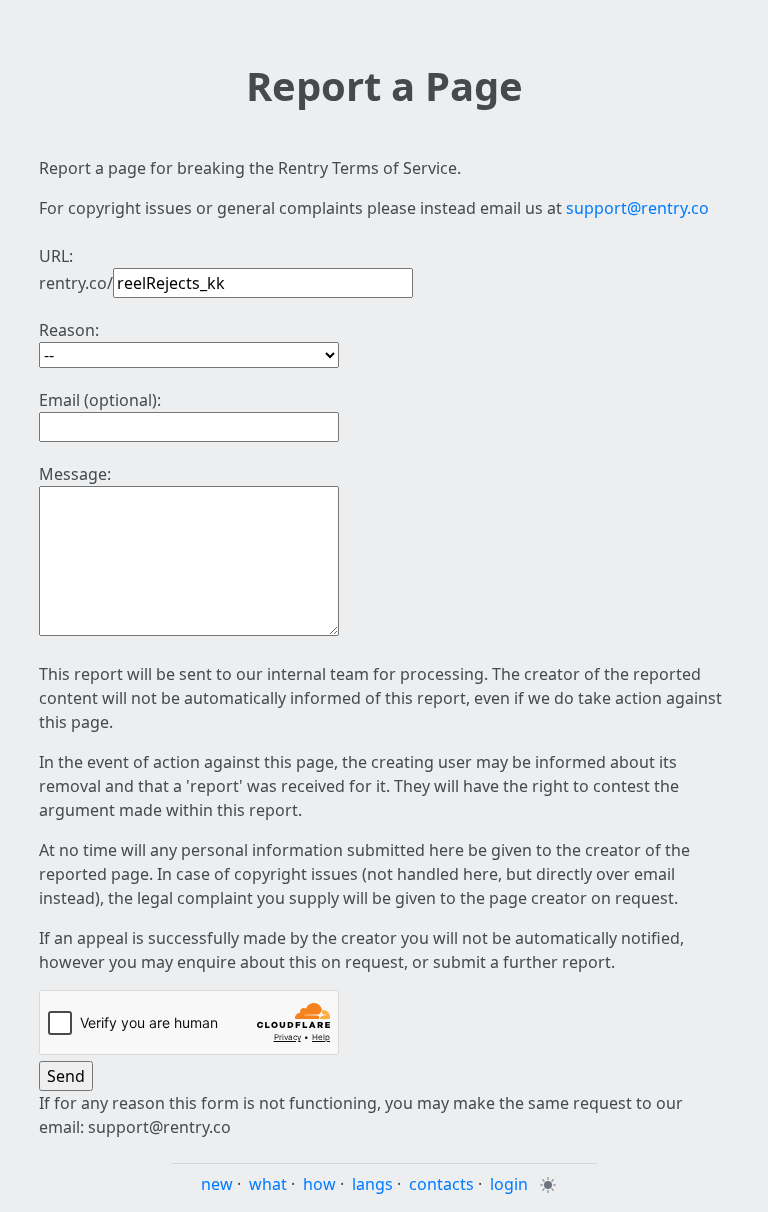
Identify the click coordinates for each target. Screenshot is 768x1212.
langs (372, 1184)
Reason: (69, 330)
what (268, 1184)
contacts (441, 1184)
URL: (56, 256)
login (509, 1184)
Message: (75, 474)
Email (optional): (100, 400)
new (217, 1184)
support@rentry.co (637, 208)
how (319, 1184)
